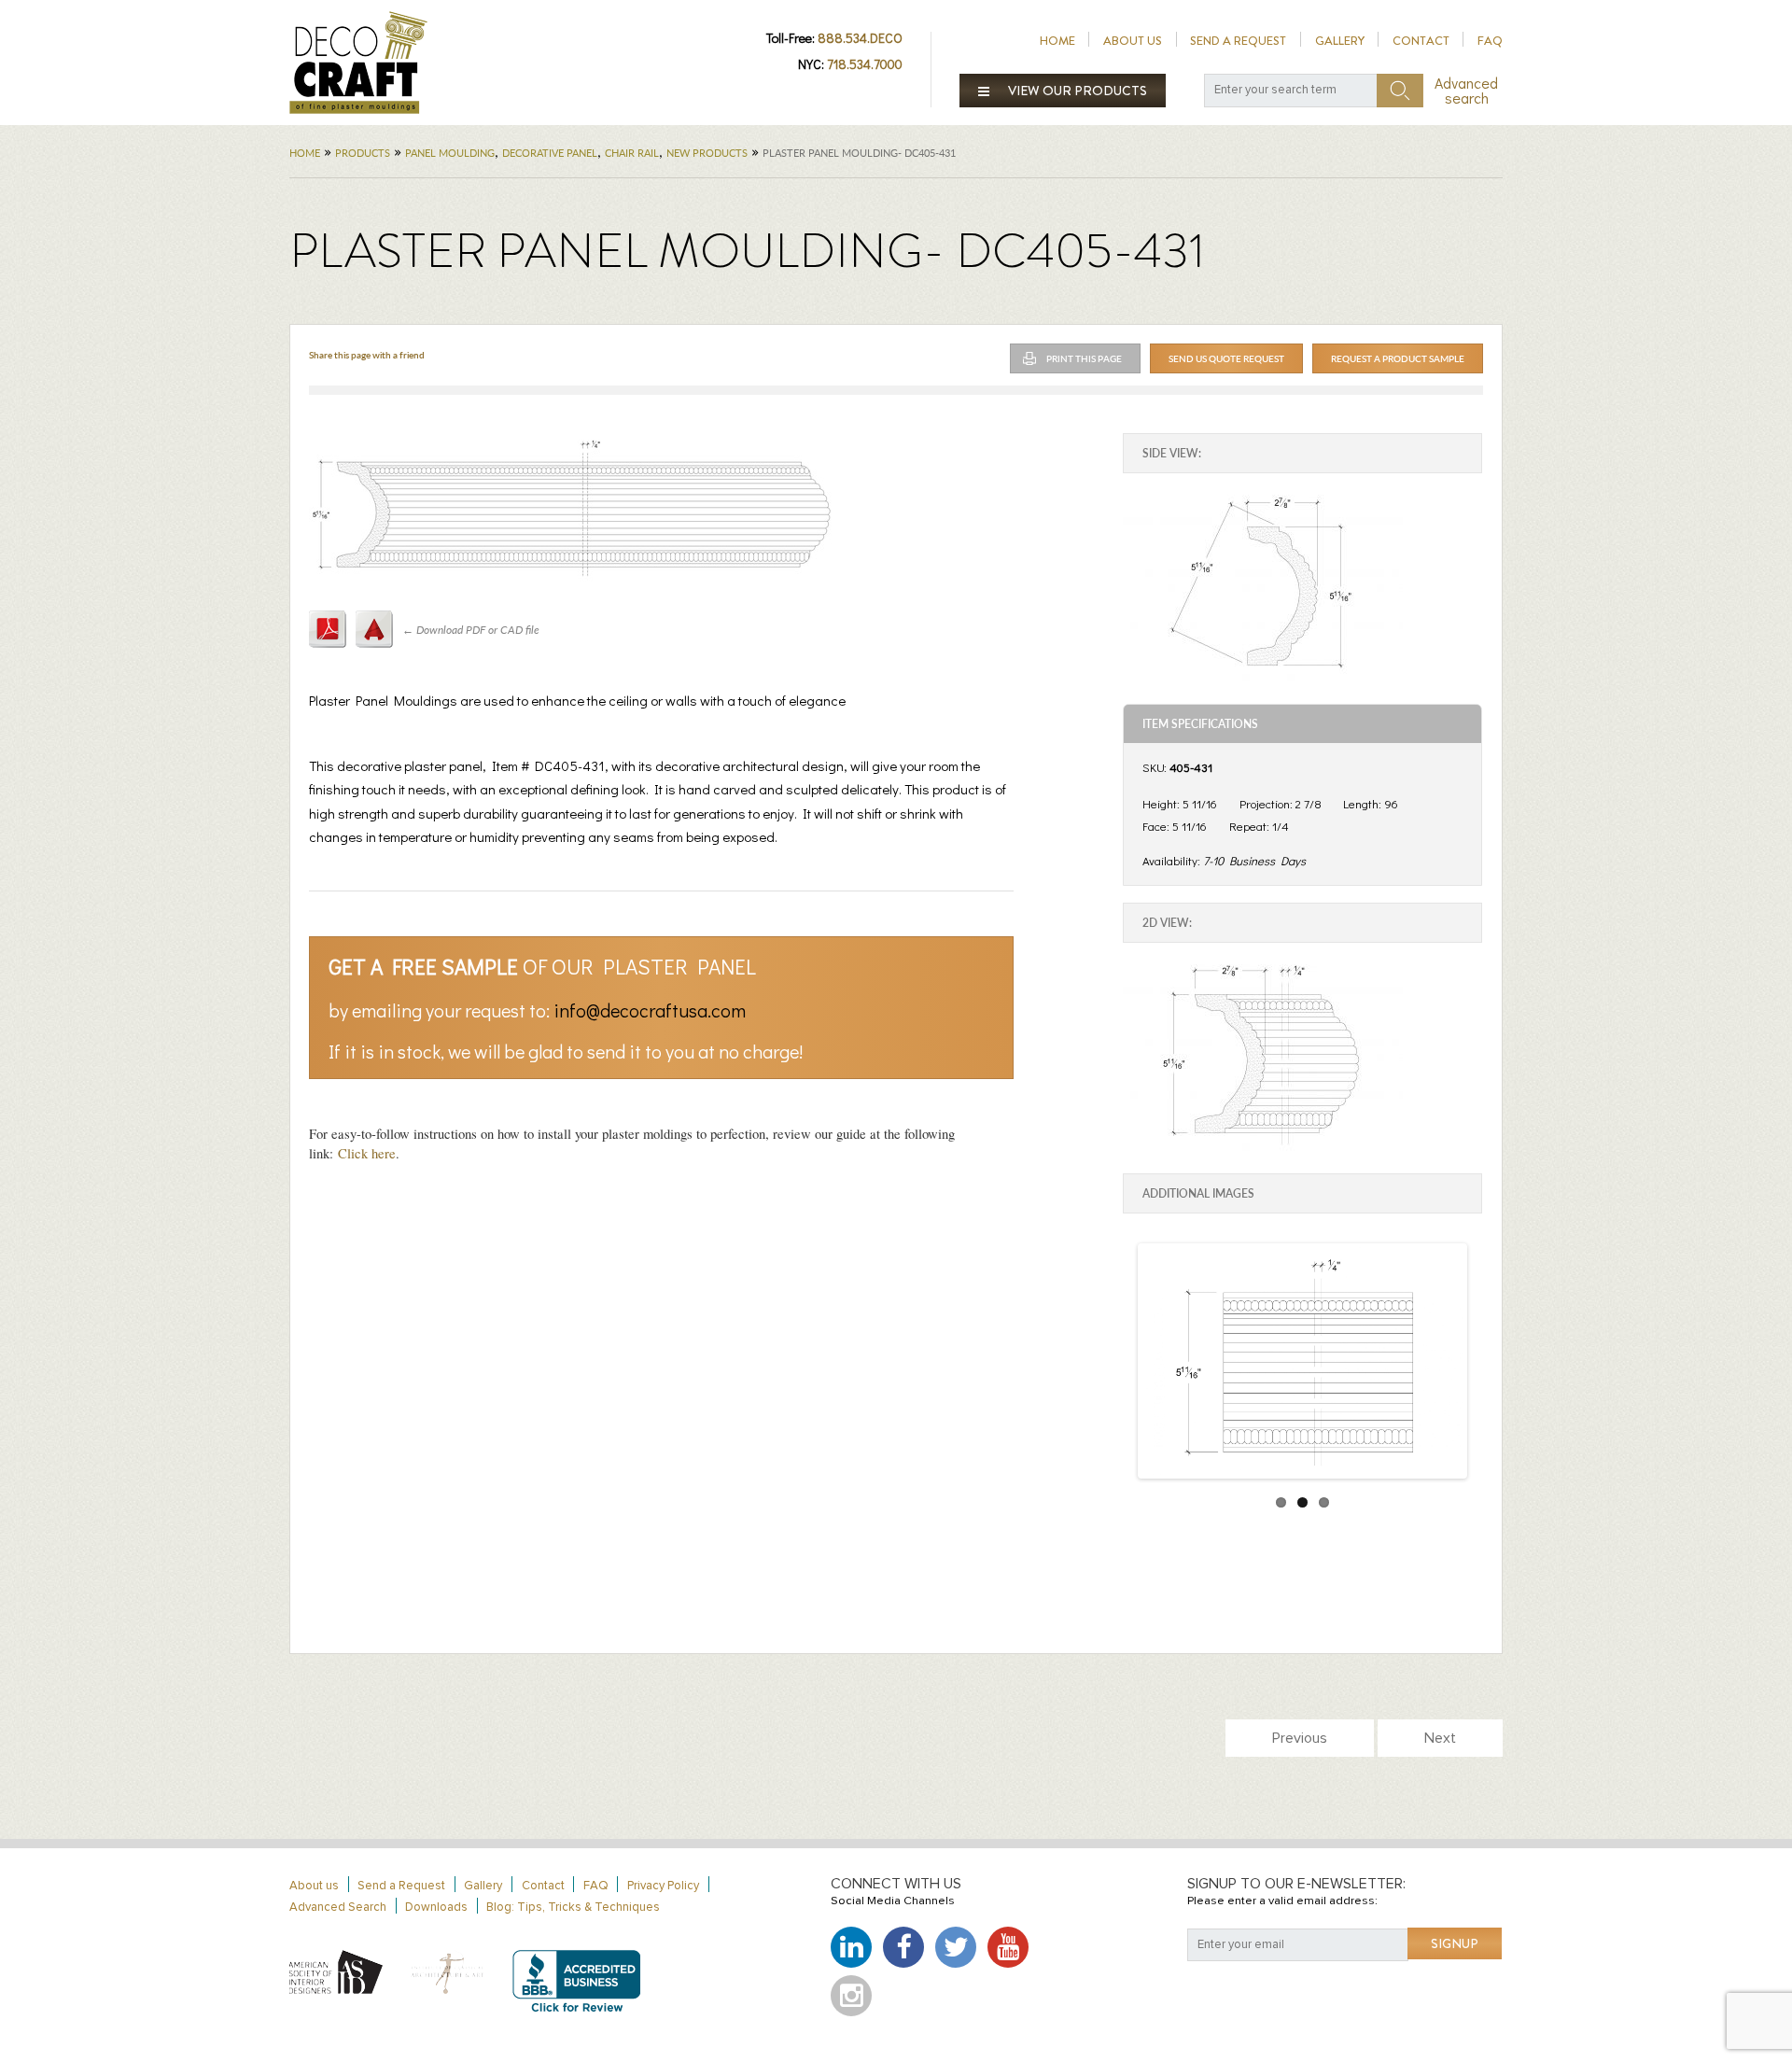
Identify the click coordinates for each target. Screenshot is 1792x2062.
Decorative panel (550, 153)
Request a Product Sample (1398, 358)
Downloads (436, 1908)
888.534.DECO (860, 38)
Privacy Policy (663, 1886)
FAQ (1490, 41)
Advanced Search (338, 1908)
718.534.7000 (865, 64)
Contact (1421, 41)
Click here (367, 1153)
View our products (1076, 91)
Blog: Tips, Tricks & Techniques (573, 1908)
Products (363, 153)
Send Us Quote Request (1226, 358)
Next (1440, 1738)
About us (1133, 41)
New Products (707, 153)
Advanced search (1466, 91)
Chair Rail (632, 153)
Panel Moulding (450, 153)
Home (1057, 41)
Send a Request (1238, 41)
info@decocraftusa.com (650, 1010)
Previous (1300, 1738)
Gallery (1340, 41)
